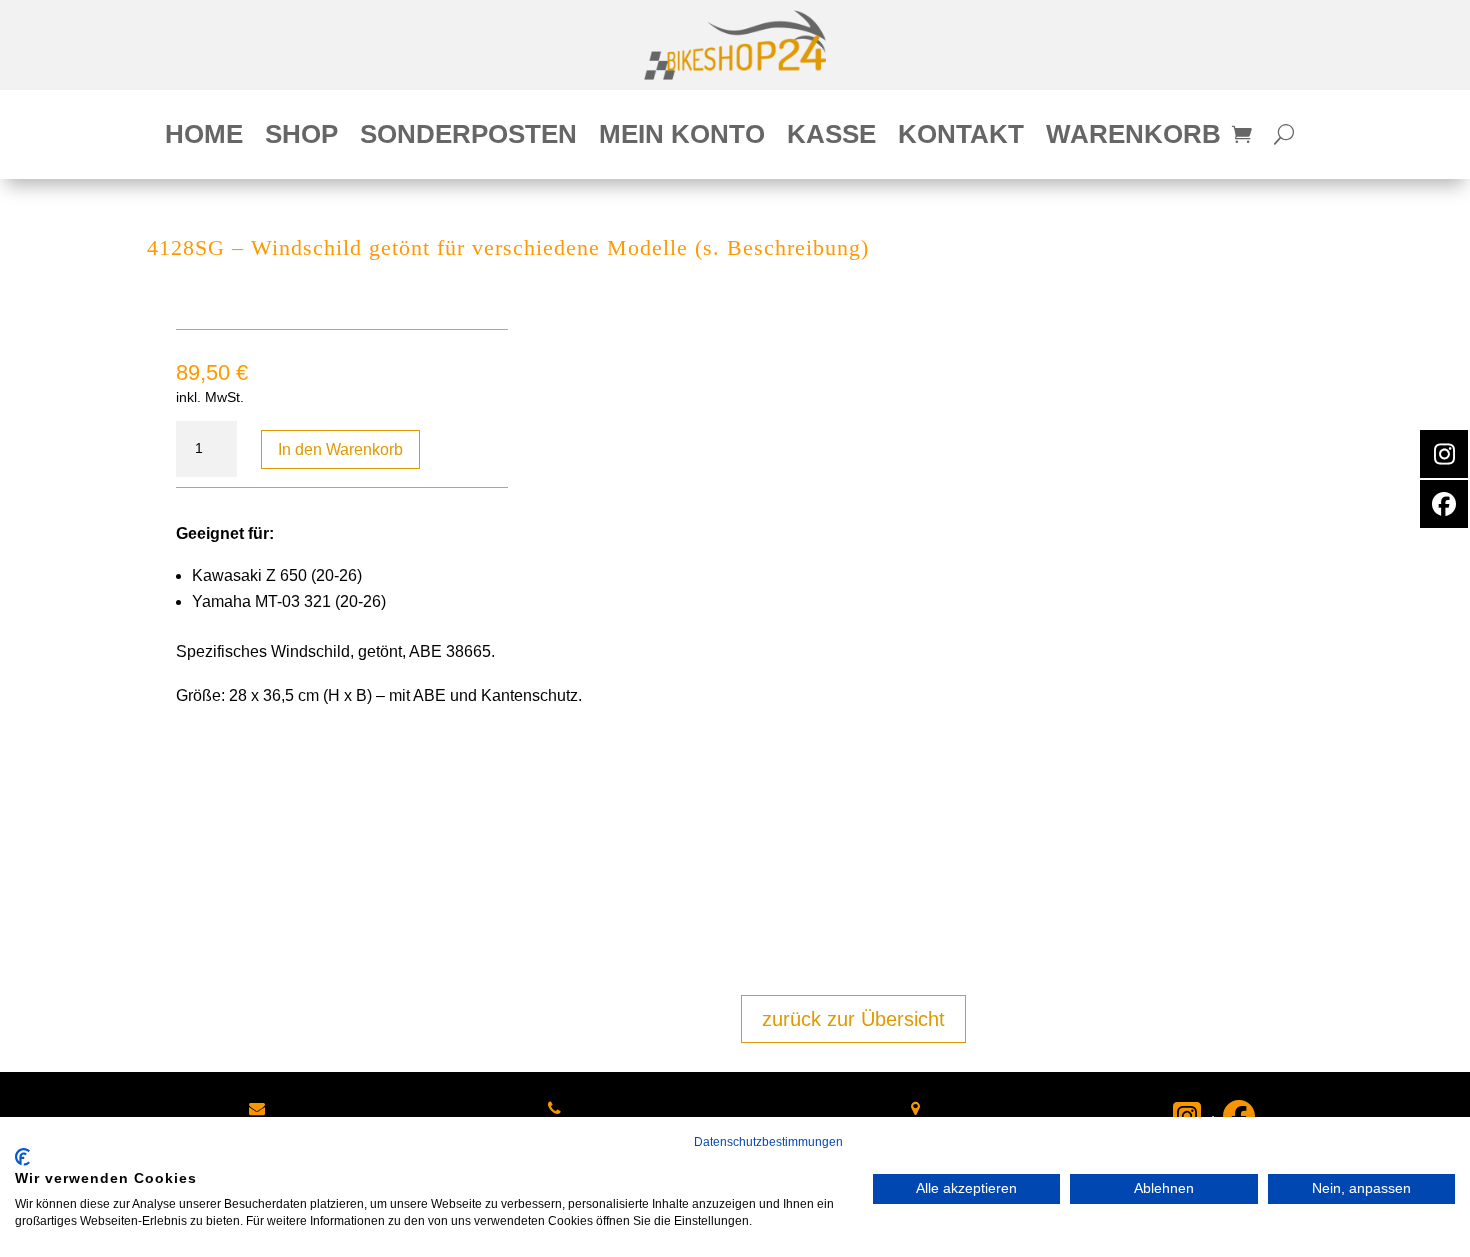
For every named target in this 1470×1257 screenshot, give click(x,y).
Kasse (831, 138)
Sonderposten (468, 138)
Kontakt (961, 138)
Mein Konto (682, 138)
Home (204, 138)
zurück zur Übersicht (853, 1019)
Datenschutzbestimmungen (768, 1142)
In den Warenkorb (340, 449)
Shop (301, 138)
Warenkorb (1133, 138)
